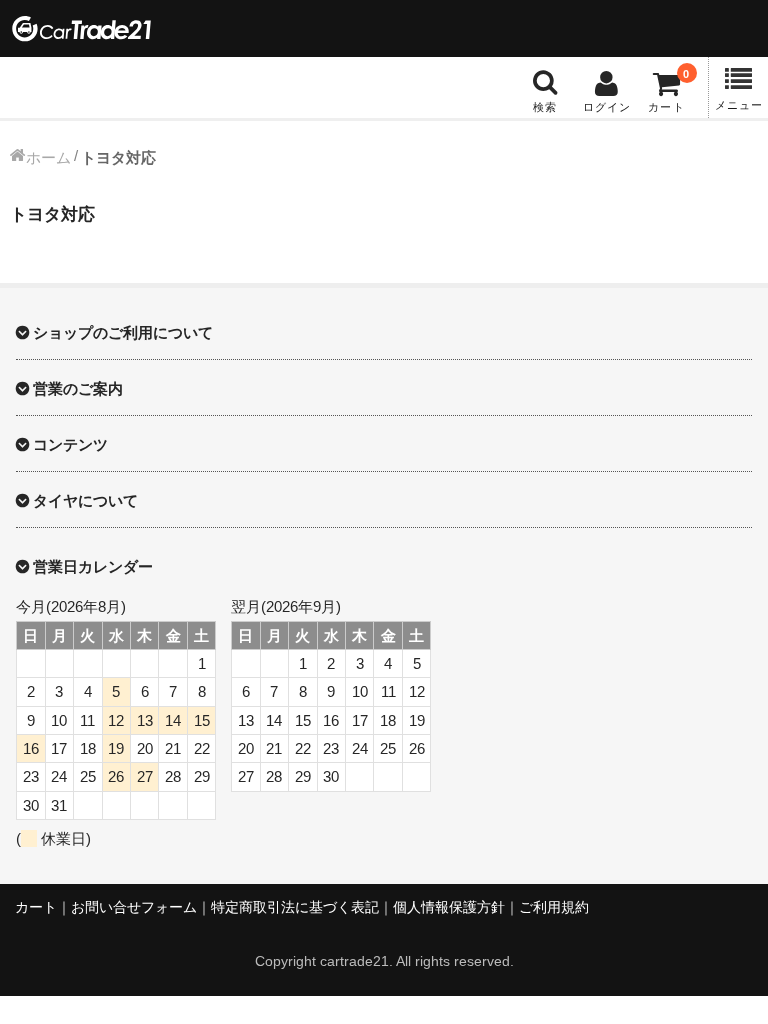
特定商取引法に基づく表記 (295, 907)
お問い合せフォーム (134, 907)
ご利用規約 (554, 907)
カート (36, 907)
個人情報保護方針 (449, 907)
